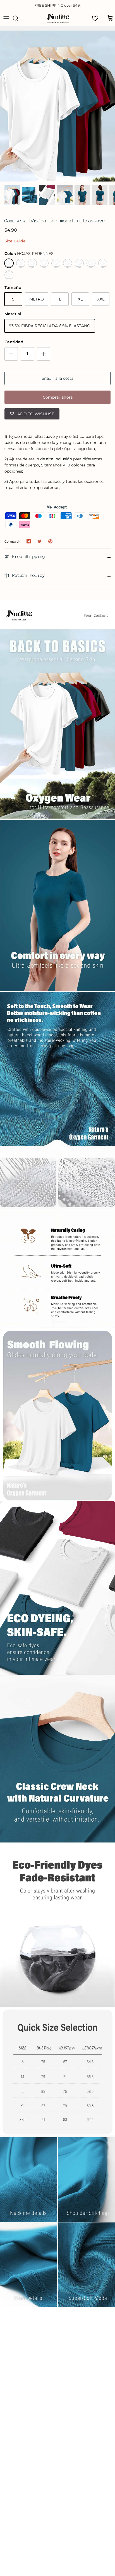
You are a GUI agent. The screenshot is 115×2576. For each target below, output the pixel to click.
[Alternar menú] (6, 18)
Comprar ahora (58, 397)
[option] (57, 106)
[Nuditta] (58, 18)
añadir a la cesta (58, 378)
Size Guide (15, 241)
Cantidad (14, 342)
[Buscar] (18, 18)
